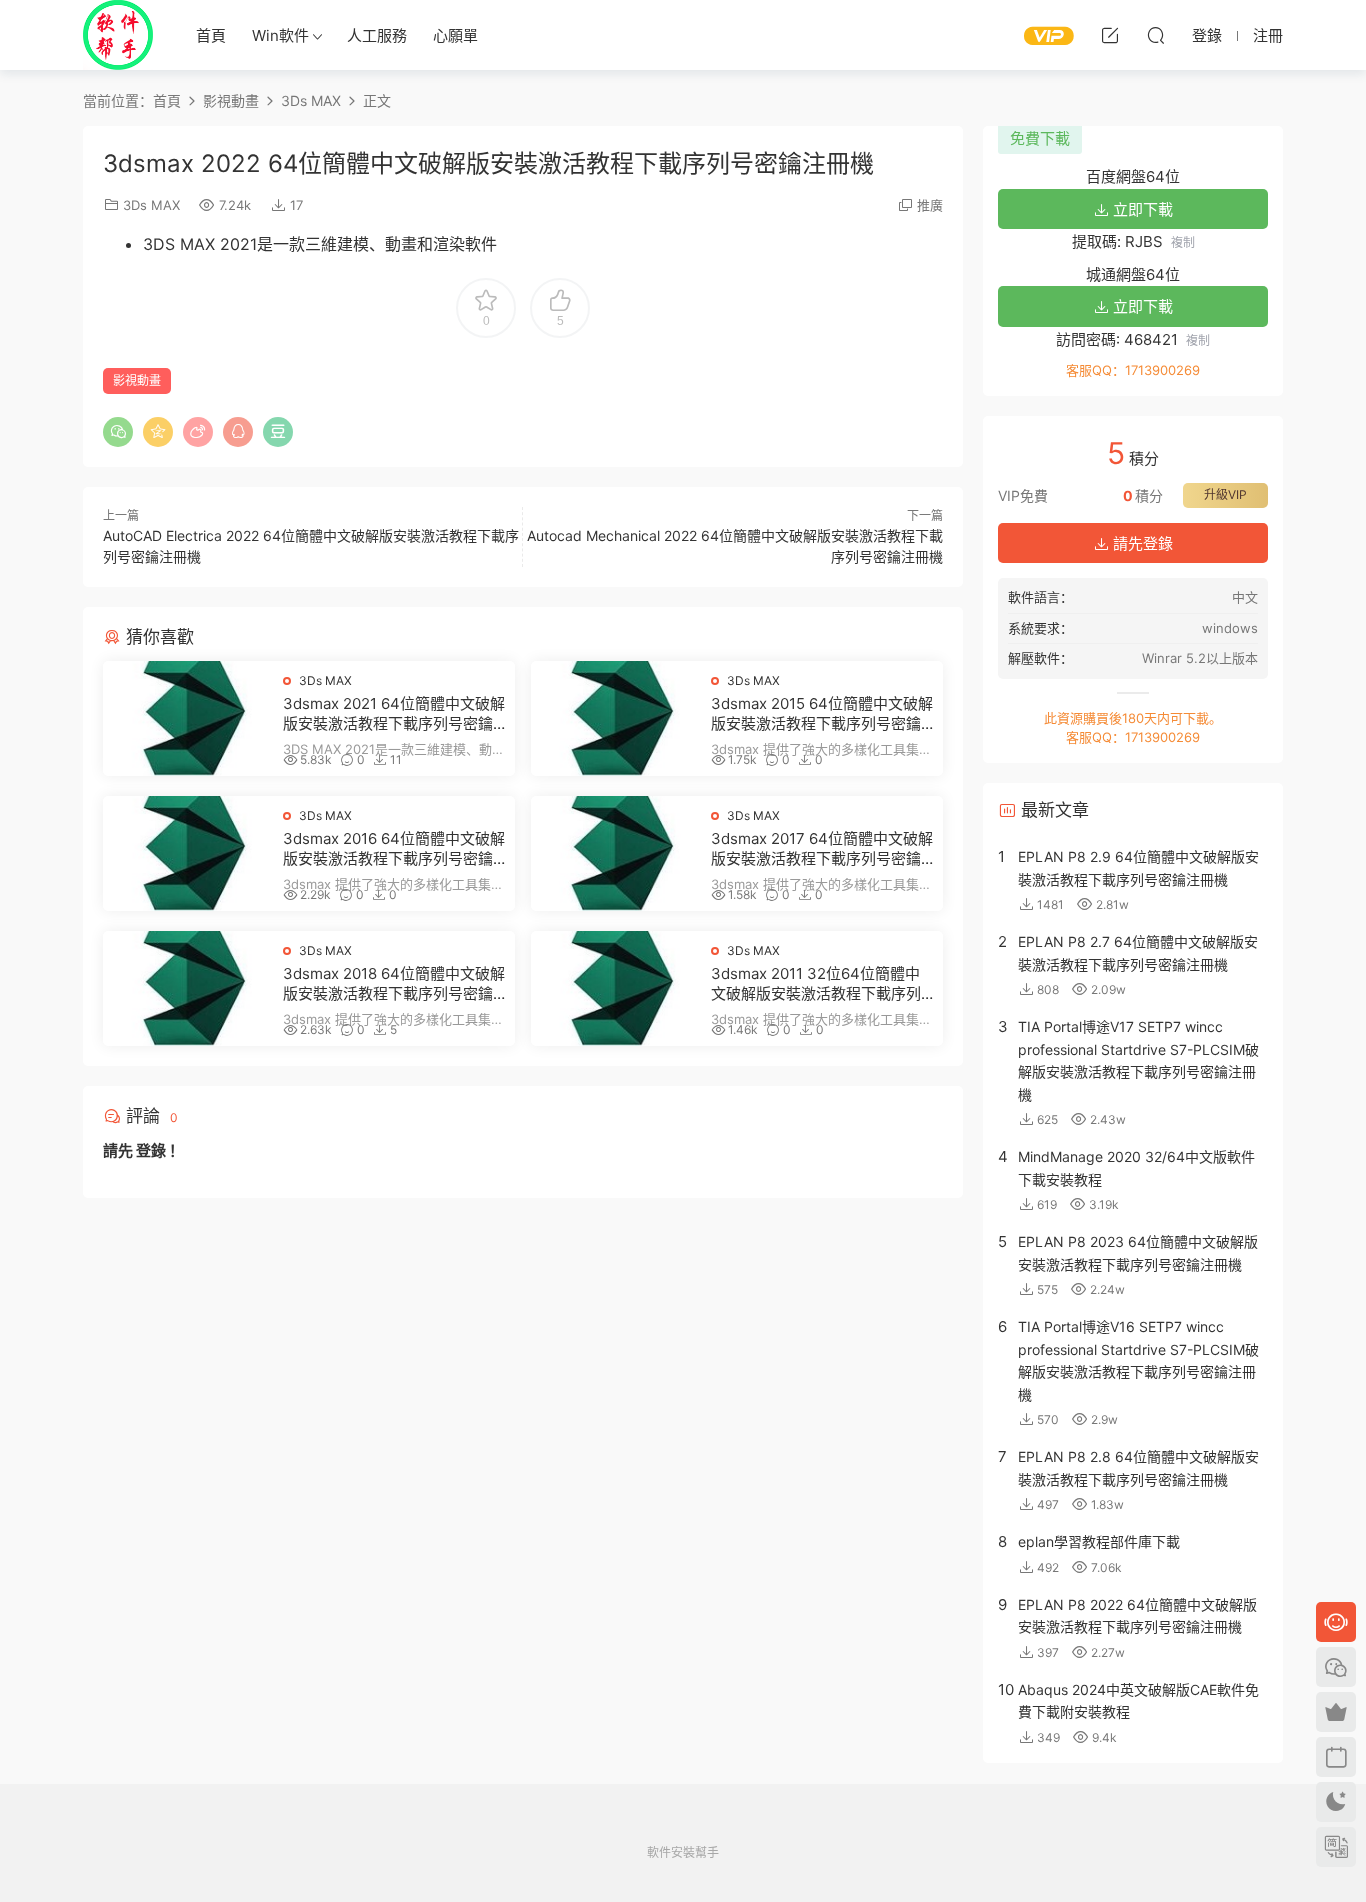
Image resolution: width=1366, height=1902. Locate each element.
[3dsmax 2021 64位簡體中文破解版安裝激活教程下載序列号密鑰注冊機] (188, 718)
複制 (1183, 242)
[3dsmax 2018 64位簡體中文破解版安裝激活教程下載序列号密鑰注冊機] (188, 988)
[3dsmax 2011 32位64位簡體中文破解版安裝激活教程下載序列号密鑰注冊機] (616, 988)
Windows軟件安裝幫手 (118, 35)
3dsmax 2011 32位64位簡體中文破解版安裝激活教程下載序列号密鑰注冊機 (816, 984)
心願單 (455, 35)
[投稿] (1110, 35)
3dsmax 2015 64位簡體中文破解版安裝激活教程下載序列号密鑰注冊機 (822, 714)
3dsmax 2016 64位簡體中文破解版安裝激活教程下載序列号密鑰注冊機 (394, 849)
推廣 (930, 205)
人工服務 (377, 35)
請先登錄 (1141, 543)
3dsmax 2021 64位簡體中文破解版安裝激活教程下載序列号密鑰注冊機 (394, 714)
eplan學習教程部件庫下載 (1099, 1541)
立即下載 (1141, 209)
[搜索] (1156, 35)
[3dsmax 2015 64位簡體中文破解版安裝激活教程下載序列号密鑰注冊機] (616, 718)
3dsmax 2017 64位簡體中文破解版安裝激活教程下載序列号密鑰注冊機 (822, 849)
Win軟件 (280, 35)
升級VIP (1225, 494)
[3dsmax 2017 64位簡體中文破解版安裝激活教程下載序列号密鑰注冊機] (616, 853)
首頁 (211, 35)
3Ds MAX (151, 205)
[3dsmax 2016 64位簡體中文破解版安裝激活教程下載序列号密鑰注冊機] (188, 853)
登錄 (151, 1150)
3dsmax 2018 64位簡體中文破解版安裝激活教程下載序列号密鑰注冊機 (394, 984)
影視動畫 (137, 380)
